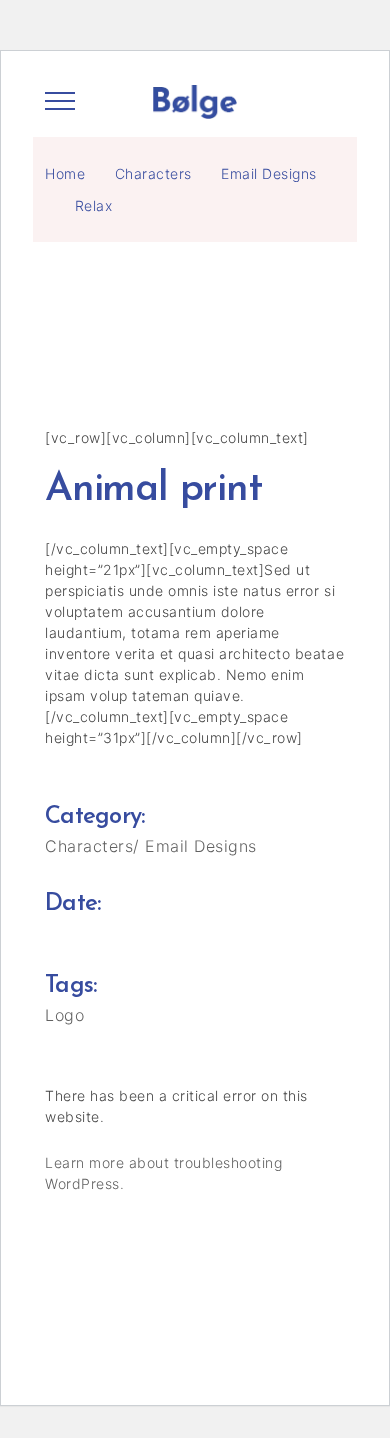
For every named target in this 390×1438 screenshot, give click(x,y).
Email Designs (269, 173)
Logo (64, 1015)
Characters (153, 173)
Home (65, 173)
